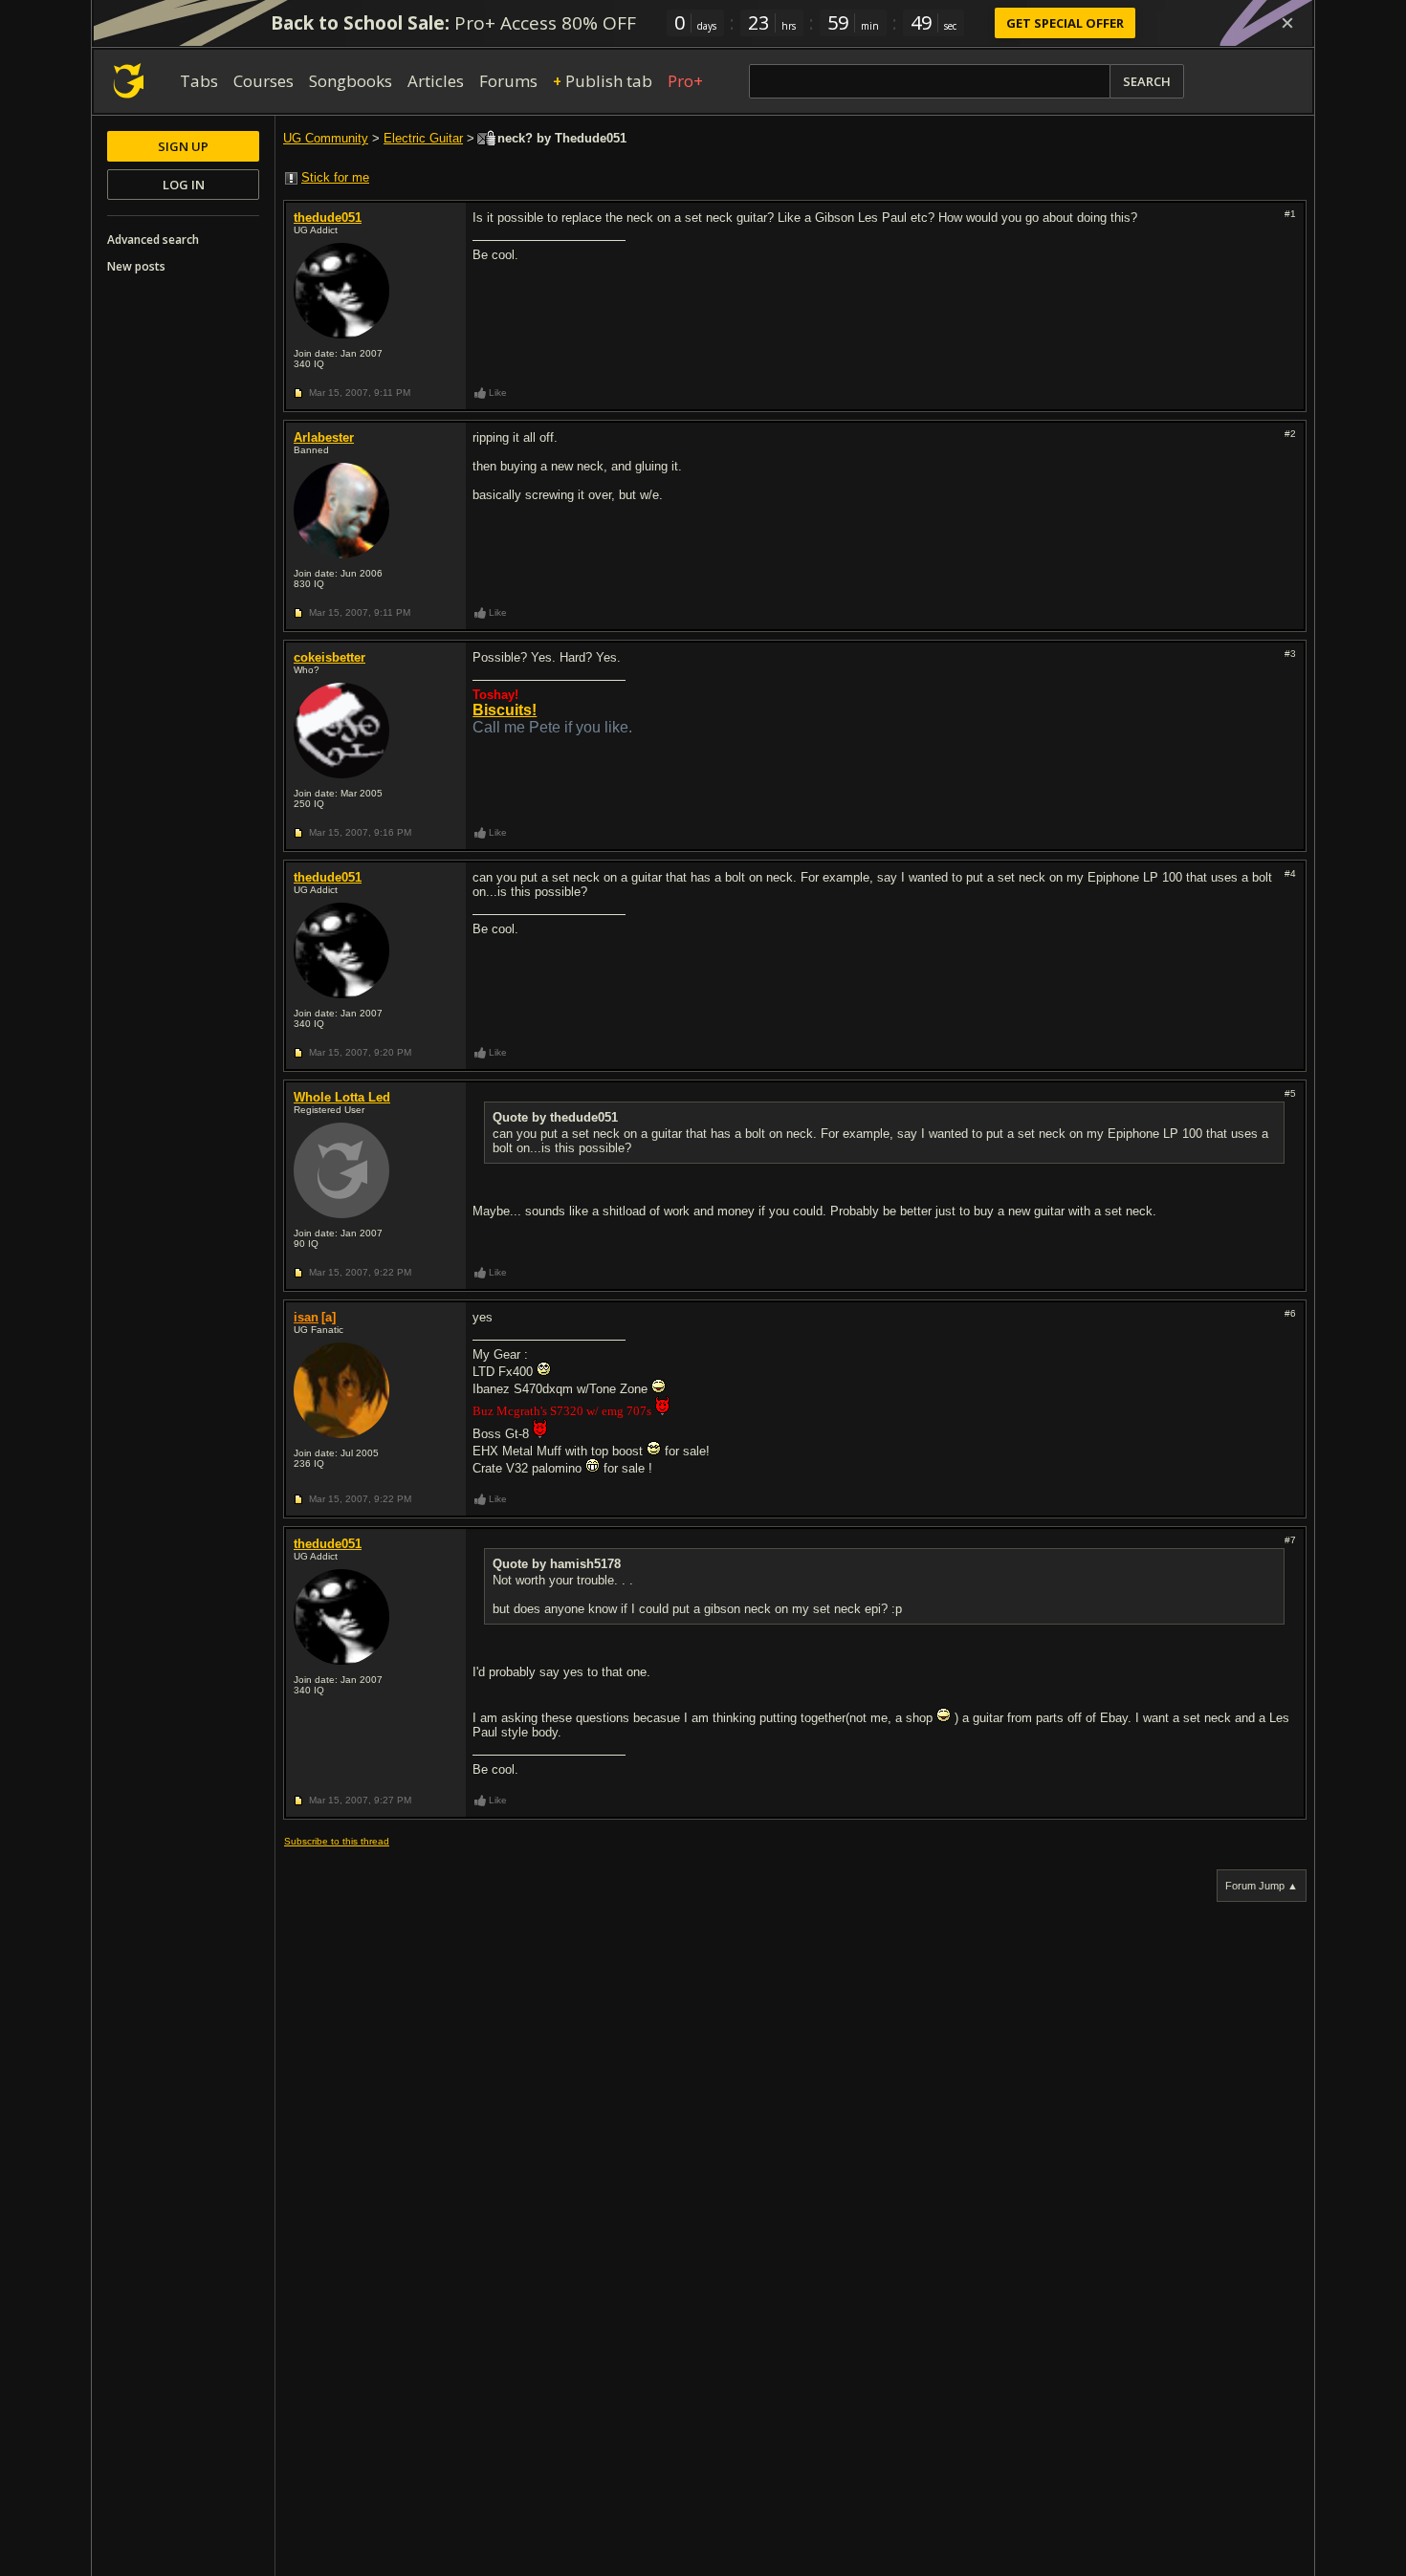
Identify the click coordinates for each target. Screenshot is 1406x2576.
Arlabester (324, 437)
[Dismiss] (1287, 23)
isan (306, 1317)
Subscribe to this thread (337, 1841)
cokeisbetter (330, 657)
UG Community (326, 138)
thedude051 (328, 218)
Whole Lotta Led (342, 1097)
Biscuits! (505, 710)
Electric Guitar (423, 138)
